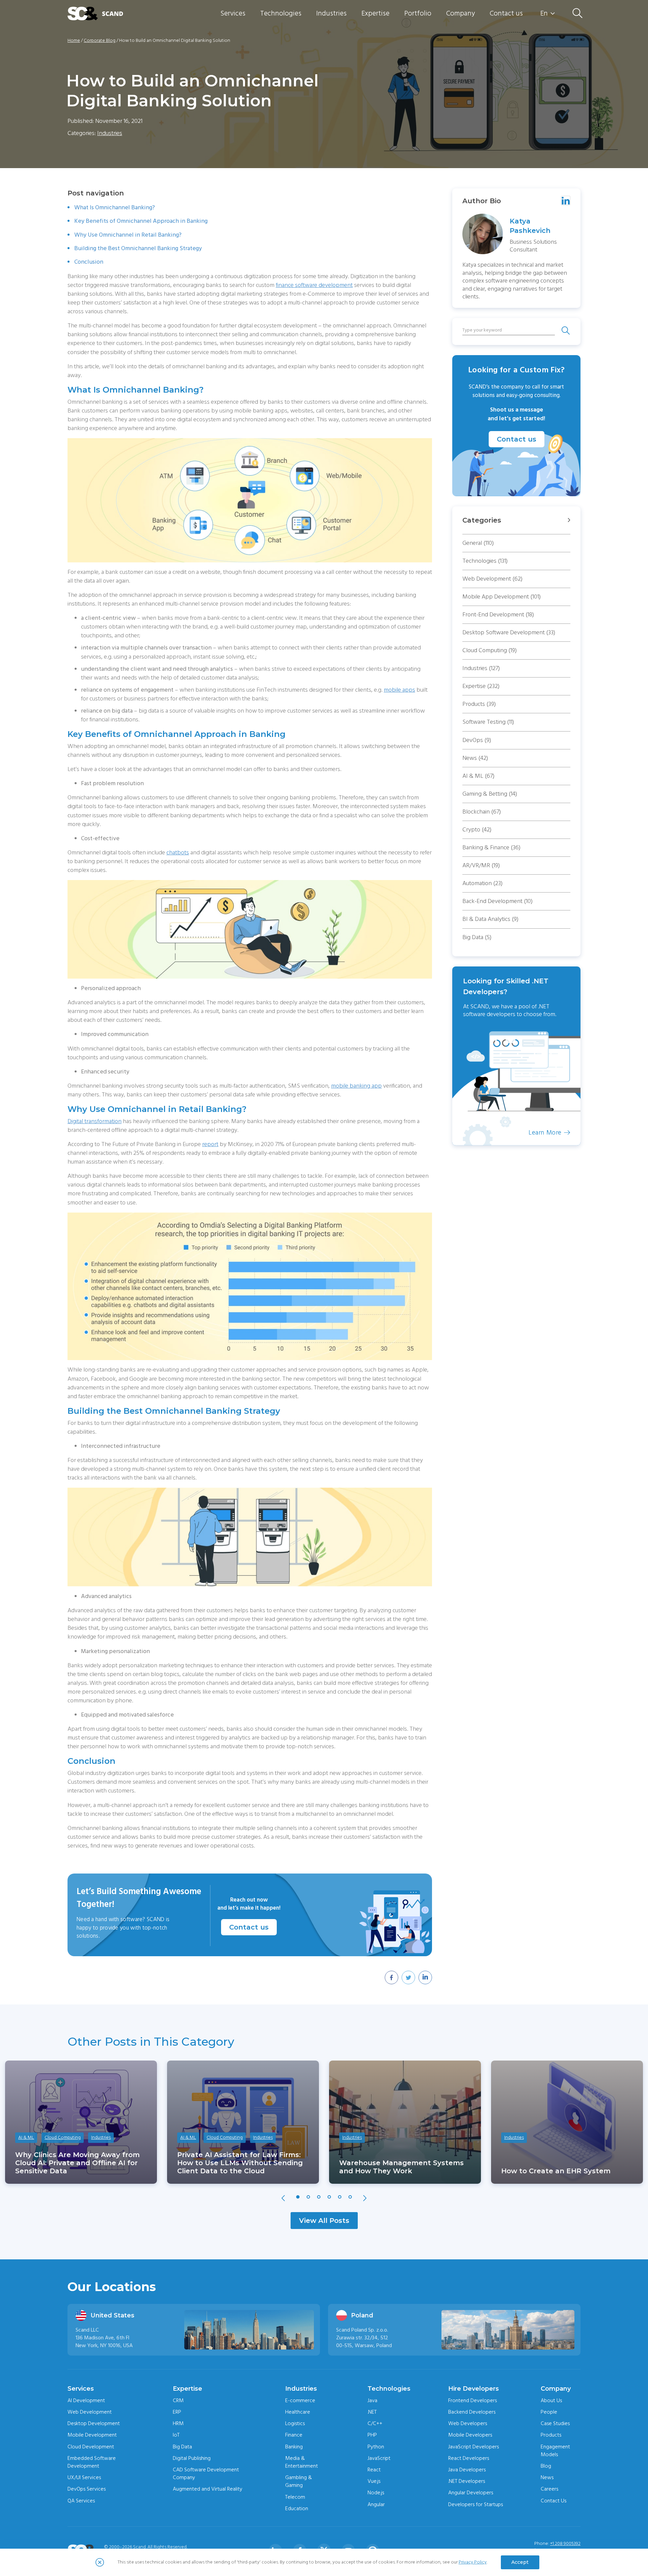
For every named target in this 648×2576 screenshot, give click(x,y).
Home (74, 41)
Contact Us (553, 2501)
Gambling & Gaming (299, 2481)
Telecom (295, 2497)
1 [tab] (298, 2197)
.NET (372, 2412)
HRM (178, 2423)
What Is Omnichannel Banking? (115, 207)
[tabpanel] (81, 2122)
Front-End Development (498, 615)
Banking (294, 2447)
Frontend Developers (473, 2400)
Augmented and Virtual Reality (208, 2489)
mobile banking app (356, 1086)
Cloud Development (91, 2447)
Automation (482, 883)
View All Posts (324, 2221)
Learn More (578, 1133)
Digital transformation (94, 1121)
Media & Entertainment (302, 2462)
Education (297, 2508)
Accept (520, 2562)
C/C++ (375, 2423)
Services (233, 13)
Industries (331, 13)
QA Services (81, 2501)
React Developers (469, 2458)
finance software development (314, 285)
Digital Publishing (192, 2458)
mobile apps (399, 690)
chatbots (178, 853)
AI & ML (478, 776)
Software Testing (488, 722)
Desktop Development (94, 2423)
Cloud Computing (490, 650)
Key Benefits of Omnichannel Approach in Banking (141, 221)
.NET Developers (467, 2481)
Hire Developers (474, 2389)
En (544, 14)
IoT (176, 2435)
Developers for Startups (476, 2504)
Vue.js (374, 2481)
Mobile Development (92, 2435)
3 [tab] (319, 2197)
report (210, 1144)
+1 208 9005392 (565, 2544)
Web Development (492, 579)
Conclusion (89, 262)
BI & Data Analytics (490, 919)
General (478, 543)
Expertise (375, 13)
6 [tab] (350, 2197)
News (475, 758)
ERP (177, 2412)
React (374, 2470)
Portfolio (418, 13)
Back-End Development (497, 901)
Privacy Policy (473, 2562)
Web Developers (468, 2423)
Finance (294, 2435)
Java (372, 2400)
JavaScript (379, 2458)
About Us (551, 2400)
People (549, 2412)
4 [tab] (329, 2197)
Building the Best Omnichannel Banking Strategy (138, 248)
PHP (372, 2435)
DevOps (477, 740)
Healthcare (298, 2412)
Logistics (295, 2423)
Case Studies (555, 2423)
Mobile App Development (502, 597)
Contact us (506, 13)
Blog (546, 2466)
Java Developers (467, 2470)
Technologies (281, 13)
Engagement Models (555, 2451)
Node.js (376, 2493)
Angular (376, 2504)
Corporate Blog (100, 41)
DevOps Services (87, 2489)
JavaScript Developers (474, 2447)
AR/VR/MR (481, 865)
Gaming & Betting (490, 794)
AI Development (86, 2400)
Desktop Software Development (509, 632)
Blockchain (482, 812)
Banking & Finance (491, 847)
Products (479, 704)
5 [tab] (340, 2197)
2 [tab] (308, 2197)
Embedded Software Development (92, 2462)
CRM (178, 2400)
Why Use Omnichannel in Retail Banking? (128, 235)
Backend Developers (472, 2412)
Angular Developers (471, 2493)
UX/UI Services (84, 2477)
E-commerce (300, 2400)
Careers (549, 2489)
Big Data (477, 937)
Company (461, 13)
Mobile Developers (470, 2435)
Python (376, 2447)
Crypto (477, 830)
